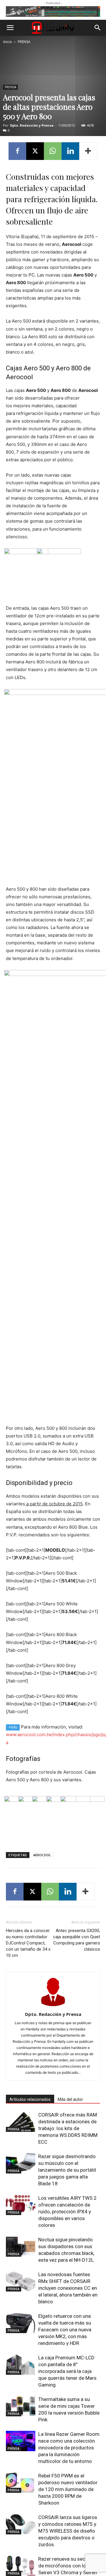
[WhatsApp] (53, 151)
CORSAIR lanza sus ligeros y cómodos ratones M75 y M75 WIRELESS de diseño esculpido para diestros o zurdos (68, 2531)
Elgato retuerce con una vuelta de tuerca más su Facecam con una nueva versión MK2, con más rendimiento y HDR (65, 2330)
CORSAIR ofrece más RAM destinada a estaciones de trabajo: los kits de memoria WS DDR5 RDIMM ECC (68, 2128)
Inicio (8, 42)
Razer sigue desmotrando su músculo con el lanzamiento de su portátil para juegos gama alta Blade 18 (67, 2170)
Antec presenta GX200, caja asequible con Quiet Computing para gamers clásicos (77, 1940)
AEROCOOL (42, 1855)
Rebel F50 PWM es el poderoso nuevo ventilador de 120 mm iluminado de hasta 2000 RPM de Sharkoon (68, 2489)
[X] (35, 151)
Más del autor (70, 2099)
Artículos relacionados (30, 2099)
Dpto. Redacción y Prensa (32, 125)
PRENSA (24, 42)
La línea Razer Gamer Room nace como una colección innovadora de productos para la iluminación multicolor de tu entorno (69, 2448)
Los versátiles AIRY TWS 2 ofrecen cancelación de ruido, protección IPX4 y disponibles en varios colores (67, 2212)
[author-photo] (53, 2006)
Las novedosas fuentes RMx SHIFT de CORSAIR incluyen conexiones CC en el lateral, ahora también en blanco (68, 2288)
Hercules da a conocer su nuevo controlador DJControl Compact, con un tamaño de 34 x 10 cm (28, 1943)
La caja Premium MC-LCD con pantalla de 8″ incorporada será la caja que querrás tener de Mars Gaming (67, 2371)
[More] (88, 151)
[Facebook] (17, 151)
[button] (10, 28)
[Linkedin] (70, 151)
